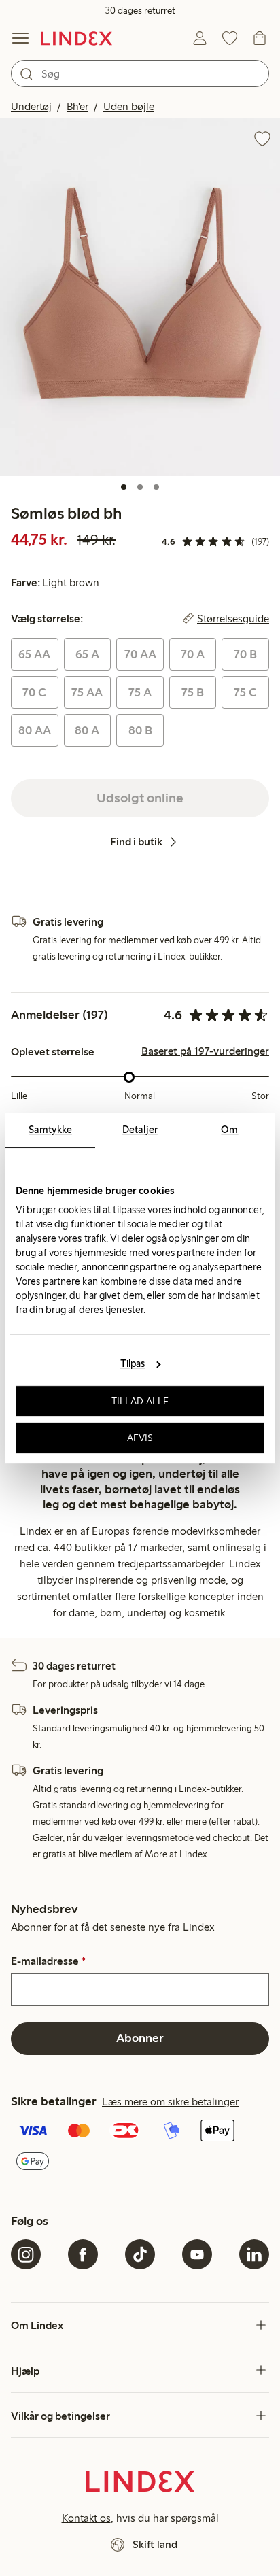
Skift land (155, 2544)
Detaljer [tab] (140, 1130)
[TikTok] (140, 2254)
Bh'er (77, 106)
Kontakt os (86, 2518)
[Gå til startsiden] (76, 38)
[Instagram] (26, 2254)
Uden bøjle (129, 106)
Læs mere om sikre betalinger (170, 2102)
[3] (156, 487)
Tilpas (133, 1363)
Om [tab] (229, 1130)
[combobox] (140, 73)
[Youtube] (197, 2254)
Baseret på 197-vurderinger (205, 1051)
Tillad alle (140, 1401)
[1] (124, 487)
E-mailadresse (48, 1961)
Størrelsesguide (233, 619)
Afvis (140, 1438)
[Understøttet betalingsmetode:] (140, 2147)
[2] (140, 487)
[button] (140, 297)
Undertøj (31, 106)
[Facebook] (83, 2254)
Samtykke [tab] (50, 1130)
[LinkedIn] (254, 2254)
